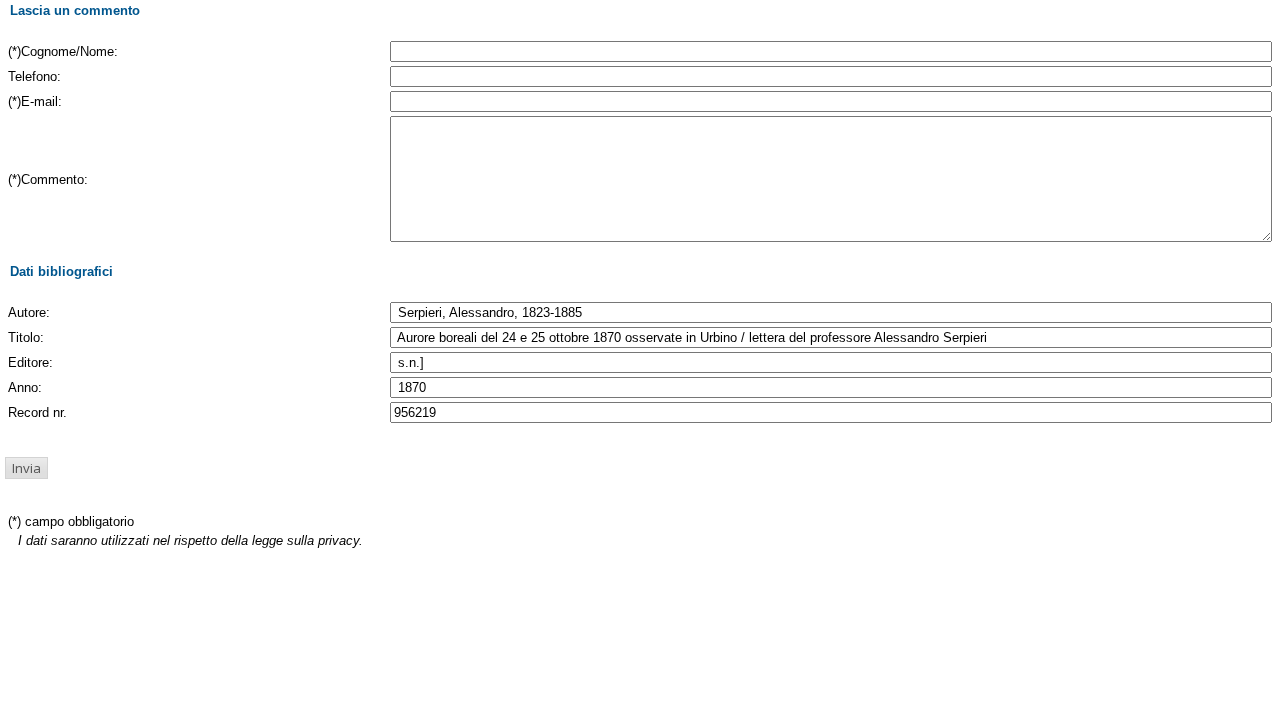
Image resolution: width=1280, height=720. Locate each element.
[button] (26, 468)
